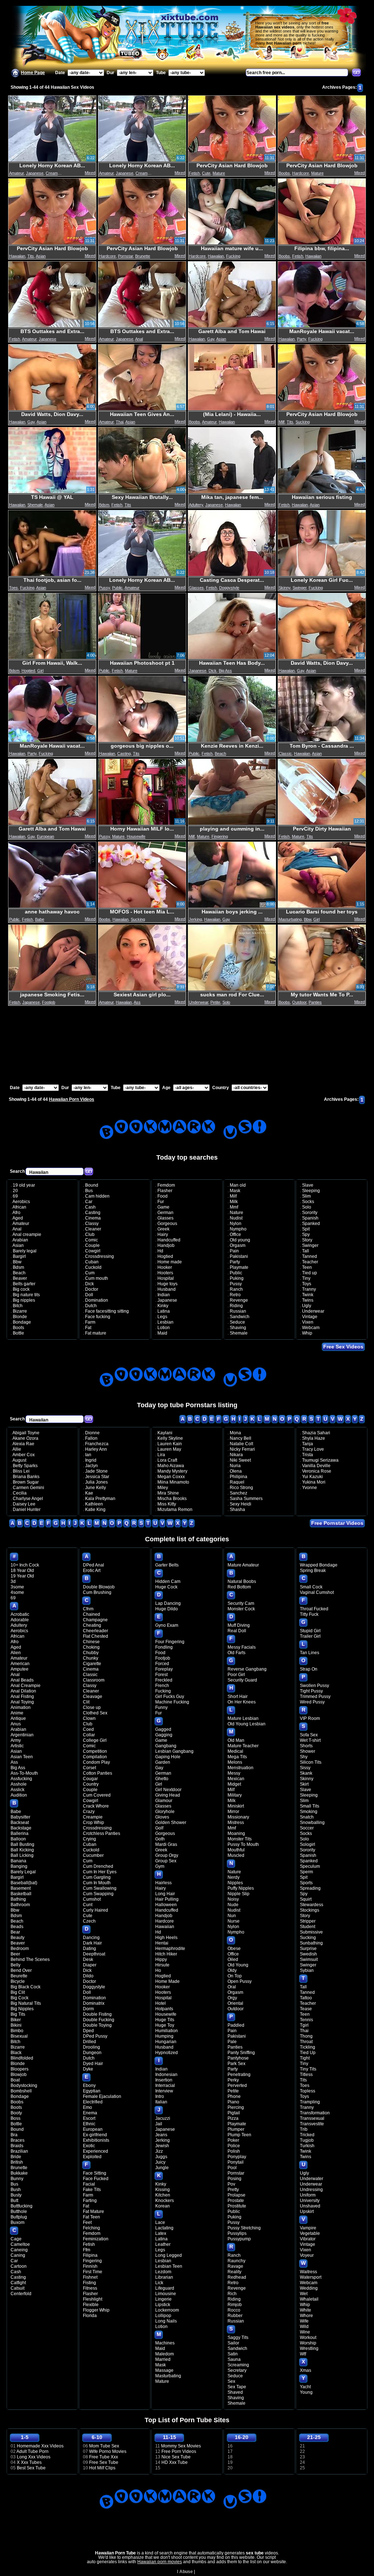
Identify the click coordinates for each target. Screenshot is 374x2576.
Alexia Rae (23, 1444)
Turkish (307, 2146)
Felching (91, 2228)
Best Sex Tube (31, 2468)
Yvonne (310, 1488)
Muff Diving (239, 1625)
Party (302, 339)
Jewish (162, 2146)
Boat (15, 2080)
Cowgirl (93, 1251)
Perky (233, 2080)
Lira (161, 1455)
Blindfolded (22, 2058)
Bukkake (19, 2173)
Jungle (162, 2168)
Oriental (235, 2003)
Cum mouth (97, 1278)
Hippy (161, 1959)
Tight (305, 2058)
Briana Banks (26, 1477)
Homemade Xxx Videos (40, 2446)
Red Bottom (239, 1587)
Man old (238, 1185)
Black (16, 2053)
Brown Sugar (26, 1482)
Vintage (310, 1317)
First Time (93, 2272)
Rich (232, 2294)
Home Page (33, 73)
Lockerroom (167, 2310)
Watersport (311, 2277)
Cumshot (92, 1899)
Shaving (238, 1328)
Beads (17, 1927)
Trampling (310, 2102)
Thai (120, 422)
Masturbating (290, 919)
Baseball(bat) (24, 1883)
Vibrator (308, 2239)
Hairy (163, 1234)
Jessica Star (97, 1477)
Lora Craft (167, 1460)
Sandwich (240, 1317)
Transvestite (312, 2124)
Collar (89, 1735)
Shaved (235, 2392)
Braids (17, 2146)
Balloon (18, 1839)
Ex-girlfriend (95, 2135)
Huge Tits (165, 2020)
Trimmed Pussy (315, 1697)
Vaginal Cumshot (317, 1592)
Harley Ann (96, 1449)
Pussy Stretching (244, 2228)
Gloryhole (165, 1812)
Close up (92, 1707)
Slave (308, 1185)
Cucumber (93, 1855)
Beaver (20, 1278)
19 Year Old (22, 1576)
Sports (306, 1883)
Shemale (35, 505)
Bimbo (17, 2031)
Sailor (233, 2343)
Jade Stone (96, 1471)
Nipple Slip (238, 1894)
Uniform (308, 2195)
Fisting (89, 2283)
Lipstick (163, 2305)
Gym (160, 1866)
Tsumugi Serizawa (320, 1460)
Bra (14, 2135)
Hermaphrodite (170, 1949)
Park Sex (236, 2064)
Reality (234, 2272)
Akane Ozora (25, 1438)
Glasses (196, 588)
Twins (308, 1300)
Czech (89, 1921)
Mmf (234, 1207)
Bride (16, 2157)
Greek (163, 1229)
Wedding (309, 2288)
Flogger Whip (96, 2310)
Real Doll (237, 1631)
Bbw (308, 919)
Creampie (54, 173)
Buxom (18, 2222)
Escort (89, 2118)
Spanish (310, 1218)
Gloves (162, 1817)
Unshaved (310, 2206)
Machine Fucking (172, 1702)
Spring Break (313, 1571)
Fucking (233, 256)
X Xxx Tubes (29, 2462)
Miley (163, 1488)
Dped (88, 2031)
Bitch (18, 1306)
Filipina (90, 2255)
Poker (233, 2140)
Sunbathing (311, 1943)
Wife (304, 2321)
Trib (304, 2129)
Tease (306, 2009)
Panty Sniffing (241, 2053)
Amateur (16, 173)
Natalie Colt (241, 1444)
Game (163, 1207)
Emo (87, 2107)
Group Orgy (167, 1855)
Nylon (236, 1224)
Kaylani (165, 1433)
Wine (305, 2332)
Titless (306, 2075)
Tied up (310, 1273)
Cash (90, 1207)
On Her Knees (242, 1702)
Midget (234, 1784)
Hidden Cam (168, 1581)
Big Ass (225, 671)
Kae (89, 1493)
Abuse (186, 2572)
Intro (160, 2096)
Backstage (21, 1828)
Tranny (309, 1289)
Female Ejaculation (102, 2096)
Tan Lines (310, 1653)
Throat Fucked (314, 1609)
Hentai (162, 1943)
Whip (307, 1333)
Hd (160, 1251)
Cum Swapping (98, 1894)
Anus (16, 1724)
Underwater (312, 2179)
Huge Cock (166, 1587)
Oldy (232, 1970)
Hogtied (28, 671)
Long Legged (169, 2255)
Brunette (143, 256)
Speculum (310, 1866)
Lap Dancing (168, 1603)
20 (15, 1191)
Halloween (166, 1905)
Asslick (18, 1790)
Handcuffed (169, 1240)
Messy (234, 1773)
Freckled (164, 1680)
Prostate (236, 2201)
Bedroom (20, 1949)
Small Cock (311, 1587)
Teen (307, 1267)
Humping (164, 2036)
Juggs (161, 2157)
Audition (19, 1795)
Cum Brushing (97, 1592)
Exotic (89, 2146)
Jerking (195, 919)
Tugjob (307, 2140)
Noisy (233, 1899)
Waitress (308, 2272)
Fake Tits (92, 2190)
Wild (304, 2327)
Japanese (35, 173)
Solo (226, 1002)
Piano (233, 2102)
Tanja (308, 1444)
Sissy (305, 1768)
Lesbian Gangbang (174, 1751)
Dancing (91, 1938)
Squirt (306, 1899)
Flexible (91, 2305)
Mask (235, 1191)
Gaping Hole (168, 1757)
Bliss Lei (21, 1471)
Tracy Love (313, 1449)
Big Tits (18, 2014)
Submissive (311, 1932)
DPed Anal (93, 1565)
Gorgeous (167, 1224)
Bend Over (21, 1970)
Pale (232, 2042)
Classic (285, 753)
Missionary (238, 1817)
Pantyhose (238, 2058)
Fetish (194, 173)
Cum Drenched (98, 1866)
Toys (307, 1284)
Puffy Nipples (241, 1888)
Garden (163, 1762)
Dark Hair (92, 1943)
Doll (89, 1295)
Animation (21, 1707)
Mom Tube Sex (104, 2446)
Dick (213, 671)
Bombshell (21, 2091)
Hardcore (301, 173)
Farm (90, 1322)
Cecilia (20, 1493)
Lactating (164, 2228)
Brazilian (19, 2151)
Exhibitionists (96, 2140)
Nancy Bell (241, 1438)
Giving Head (168, 1795)
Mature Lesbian (243, 1718)
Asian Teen (22, 1757)
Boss (16, 2118)
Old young (240, 1240)
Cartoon (19, 2266)
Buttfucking (22, 2206)
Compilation (95, 1757)
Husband (167, 1289)
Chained (91, 1614)
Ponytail (236, 2162)
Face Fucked (96, 2179)
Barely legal (25, 1251)
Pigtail (234, 2113)
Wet (304, 2294)
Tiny (306, 1278)
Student (308, 1927)
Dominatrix (94, 2003)
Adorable (20, 1620)
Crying (89, 1839)
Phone (234, 2096)
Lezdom (163, 2272)
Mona (235, 1433)
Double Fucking (99, 2020)
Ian (88, 1455)
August (19, 1460)
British (17, 2162)
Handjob (166, 1245)
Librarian (164, 2277)
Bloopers (20, 2069)
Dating (89, 1949)
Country (91, 1784)
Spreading (310, 1888)
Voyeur (307, 2255)
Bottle (18, 1333)
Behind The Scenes (30, 1959)
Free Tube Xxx (104, 2457)
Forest (161, 1675)
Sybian (307, 1970)
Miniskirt (236, 1806)
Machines (165, 2343)
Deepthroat (94, 1954)
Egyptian (92, 2091)
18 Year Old (22, 1571)
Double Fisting (97, 2014)
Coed (88, 1729)
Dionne (92, 1433)
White (306, 2310)
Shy (304, 1757)
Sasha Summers (246, 1499)
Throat (306, 2042)
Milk (234, 1202)
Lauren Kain (170, 1444)
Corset (89, 1768)
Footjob (49, 1002)
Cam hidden (97, 1196)
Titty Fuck (309, 1614)
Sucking (303, 422)
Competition (95, 1751)
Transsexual (312, 2118)
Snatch (307, 1817)
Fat (88, 1328)
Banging (19, 1866)
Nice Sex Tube (176, 2457)
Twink (308, 1295)
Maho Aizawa (171, 1466)
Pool (232, 2168)
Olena (236, 1471)
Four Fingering (170, 1642)
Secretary (237, 2370)
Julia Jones (96, 1482)
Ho (158, 1970)
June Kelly (96, 1488)
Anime (17, 1713)
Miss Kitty (167, 1504)
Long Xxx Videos (34, 2457)
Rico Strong (241, 1488)
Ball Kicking (22, 1850)
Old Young (238, 1965)
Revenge (239, 1300)
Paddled (236, 2025)
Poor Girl (236, 1675)
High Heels (166, 1938)
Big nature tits (26, 1295)
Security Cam (241, 1603)
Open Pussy (240, 1981)
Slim (306, 1196)
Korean (163, 2206)
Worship (308, 2343)
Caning (18, 2255)
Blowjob (19, 2075)
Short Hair (238, 1697)
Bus (89, 1191)
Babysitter (20, 1817)
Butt (14, 2201)
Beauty (18, 1938)
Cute (206, 173)
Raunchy (236, 2261)
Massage (164, 2370)
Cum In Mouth (97, 1883)
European (45, 836)
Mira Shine (168, 1493)
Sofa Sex (309, 1735)
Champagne (95, 1620)
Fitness (90, 2288)
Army (16, 1740)
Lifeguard (165, 2288)
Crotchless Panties (102, 1833)
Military (235, 1795)
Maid (162, 1333)
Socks (308, 1202)
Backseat (20, 1823)
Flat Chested (96, 1636)
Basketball (21, 1894)
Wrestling (309, 2348)
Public (117, 588)
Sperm (306, 1872)
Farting (90, 2201)
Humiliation (167, 2031)
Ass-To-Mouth (24, 1773)
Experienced (96, 2151)
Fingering (220, 836)
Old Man (236, 1740)
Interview (164, 2091)
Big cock (21, 1289)
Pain (234, 1251)
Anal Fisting (22, 1697)
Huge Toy (165, 2025)
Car (89, 1202)
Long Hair (165, 1894)
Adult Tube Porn (33, 2451)
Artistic (17, 1746)
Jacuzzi (163, 2118)
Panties (315, 1002)
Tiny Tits (308, 2069)
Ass (137, 1002)
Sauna (234, 2359)
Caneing (19, 2250)
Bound (92, 1185)
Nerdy (234, 1877)
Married (163, 2359)
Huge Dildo (167, 1609)
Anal (139, 339)
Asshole (19, 1784)
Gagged (163, 1729)
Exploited (92, 2157)
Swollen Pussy (314, 1686)
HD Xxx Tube (175, 2462)
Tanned (310, 1256)
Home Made (167, 1981)
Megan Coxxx (171, 1477)
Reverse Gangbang (247, 1669)
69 (15, 1196)
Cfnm (88, 1609)
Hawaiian (17, 256)
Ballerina (20, 1833)
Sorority (310, 1213)
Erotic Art (92, 1571)
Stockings (310, 1910)
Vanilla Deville (316, 1466)
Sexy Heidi (241, 1504)
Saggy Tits (238, 2338)
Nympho (238, 1229)
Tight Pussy (311, 1691)
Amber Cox (24, 1455)
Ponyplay (237, 2157)
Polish (234, 2151)
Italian (161, 2102)
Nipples (235, 1883)
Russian (238, 1311)
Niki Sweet (240, 1460)
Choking (91, 1647)
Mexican (236, 1779)
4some (17, 1592)
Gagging (164, 1735)
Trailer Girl (310, 1636)
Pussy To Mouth (243, 1844)
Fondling (164, 1647)
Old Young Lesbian (247, 1724)
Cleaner (93, 1229)
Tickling (308, 2047)
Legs (162, 1317)
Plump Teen (239, 2135)
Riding (236, 1306)
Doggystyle (229, 588)
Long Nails (166, 2321)
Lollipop (163, 2316)
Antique (18, 1718)
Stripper (308, 1921)
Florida (90, 2316)
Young (306, 2392)
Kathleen (94, 1504)
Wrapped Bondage (319, 1565)
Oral (232, 1987)
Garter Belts (167, 1565)
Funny (161, 1707)
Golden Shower (171, 1823)
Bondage (22, 1322)
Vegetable (310, 2233)
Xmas (306, 2370)
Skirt (304, 1784)
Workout (308, 2338)
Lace (160, 2222)
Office (235, 1234)
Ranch (236, 1289)
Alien (16, 1653)
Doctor (92, 1289)
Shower (308, 1751)
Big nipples (24, 1300)
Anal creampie (27, 1234)
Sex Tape (237, 2387)
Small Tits (310, 1806)
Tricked (307, 2135)
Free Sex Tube (104, 2462)
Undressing (311, 2190)
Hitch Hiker (166, 1954)
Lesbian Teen (169, 2266)
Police (234, 2146)
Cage (16, 2239)
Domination (97, 1300)
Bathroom (20, 1905)
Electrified (93, 2102)
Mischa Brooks (172, 1499)
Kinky (163, 1306)
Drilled (89, 2042)
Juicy (160, 2162)
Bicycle (18, 1981)
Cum (90, 1273)
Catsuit (18, 2288)
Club (90, 1234)
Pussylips (237, 2233)
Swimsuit (309, 1959)
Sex (231, 2381)
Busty (16, 2195)
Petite (215, 1002)
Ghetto (162, 1779)
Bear (15, 1932)
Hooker (165, 1267)
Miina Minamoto (173, 1482)
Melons (235, 1762)
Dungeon (92, 2053)
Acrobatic (20, 1614)
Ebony (89, 2085)
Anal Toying (22, 1702)
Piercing (236, 2107)
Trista (308, 1455)
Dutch (91, 1306)
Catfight (18, 2283)
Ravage (235, 2266)
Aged (18, 1218)
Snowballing (312, 1823)
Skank (306, 1773)
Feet (87, 2222)
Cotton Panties (98, 1773)
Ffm (87, 2250)
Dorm (88, 2009)
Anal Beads (22, 1680)
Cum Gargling (97, 1877)
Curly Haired (96, 1910)
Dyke (88, 2069)
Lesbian (165, 1322)
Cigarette (92, 1664)
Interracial (165, 2085)
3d (13, 1581)
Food (163, 1196)
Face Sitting (95, 2173)
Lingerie (163, 2299)
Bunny (17, 2179)
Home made (170, 1262)
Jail (159, 2124)
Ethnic (89, 2124)
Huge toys (167, 1284)
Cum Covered (97, 1795)
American (20, 1664)
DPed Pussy (95, 2036)
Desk (88, 1959)
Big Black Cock (26, 1987)
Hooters (165, 1273)
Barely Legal (23, 1872)
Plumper (236, 2129)
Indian (164, 1295)
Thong (306, 2036)
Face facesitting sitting (107, 1311)
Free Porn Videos (179, 2451)
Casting (124, 753)
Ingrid (91, 1460)
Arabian (20, 1240)
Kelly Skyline (170, 1438)
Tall (306, 1251)
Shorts (306, 1746)
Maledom (165, 2354)
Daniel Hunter (27, 1510)
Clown (89, 1718)
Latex (161, 2233)
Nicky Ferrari (242, 1449)
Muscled (236, 1855)
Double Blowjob (99, 1587)
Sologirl (308, 1844)
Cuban (92, 1262)
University (310, 2201)
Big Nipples (22, 2009)
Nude (233, 1905)
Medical (235, 1751)
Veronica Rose (317, 1471)
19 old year (24, 1185)
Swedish (308, 1954)
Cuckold (93, 1267)
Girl (40, 671)
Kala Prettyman (100, 1499)
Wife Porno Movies (108, 2451)
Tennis (306, 2020)
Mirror (233, 1812)
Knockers (165, 2201)
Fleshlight (93, 2299)
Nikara (236, 1455)
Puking (237, 1278)
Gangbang (166, 1746)
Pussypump (239, 2239)
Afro (16, 1213)
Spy (306, 1234)
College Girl (95, 1740)
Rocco (234, 2310)
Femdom (166, 1185)
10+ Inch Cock (25, 1565)
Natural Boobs (242, 1581)
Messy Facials (242, 1647)
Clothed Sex (95, 1713)
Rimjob (235, 2305)
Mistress (236, 1823)
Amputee (20, 1669)
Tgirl (304, 2025)
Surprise (308, 1949)
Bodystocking (24, 2085)
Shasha (237, 1510)
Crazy (89, 1812)
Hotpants (164, 2009)
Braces (18, 2140)
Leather (163, 2244)
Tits (31, 256)
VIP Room (310, 1718)
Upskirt (307, 2211)
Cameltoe (20, 2244)
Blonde (20, 1317)
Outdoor (299, 1002)
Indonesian (166, 2075)
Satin (233, 2354)
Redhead (237, 2277)
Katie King (95, 1510)
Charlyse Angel (28, 1499)
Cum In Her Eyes (100, 1872)
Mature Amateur (243, 1565)
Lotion (164, 1328)
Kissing (163, 2190)
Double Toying (97, 2025)
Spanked (311, 1224)
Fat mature (96, 1333)
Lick (159, 2283)
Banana (18, 1861)
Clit (86, 1702)
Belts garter (24, 1284)
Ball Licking (22, 1855)
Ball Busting (22, 1844)
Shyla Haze (314, 1438)
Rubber (235, 2316)
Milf (282, 422)
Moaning (236, 1833)
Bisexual (19, 2036)
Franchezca (97, 1444)
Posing (234, 2179)
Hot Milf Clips (102, 2468)
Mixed (90, 173)
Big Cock (20, 1998)
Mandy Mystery (172, 1471)
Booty (16, 2113)
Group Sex (166, 1861)
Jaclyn (91, 1466)
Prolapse (236, 2195)
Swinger (299, 588)
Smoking (309, 1812)
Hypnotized (167, 2053)
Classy (92, 1224)
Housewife (136, 836)
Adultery (196, 505)
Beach (220, 753)
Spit (306, 1229)
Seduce (237, 1322)
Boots (18, 1328)
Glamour (164, 1801)
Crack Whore (96, 1806)
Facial (89, 2184)
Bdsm (104, 505)
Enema (90, 2113)
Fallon (91, 1438)
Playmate (239, 1267)
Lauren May (169, 1449)
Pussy (104, 588)
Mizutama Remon (175, 1510)
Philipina (238, 1477)
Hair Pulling (167, 1899)
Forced (162, 1664)
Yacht (305, 2387)
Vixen (308, 1322)
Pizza (233, 2118)
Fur (161, 1202)
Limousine (166, 2294)
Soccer (307, 1828)
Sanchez (238, 1493)
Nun (232, 1916)
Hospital (166, 1278)
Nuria (235, 1466)
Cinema (93, 1218)
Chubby (91, 1653)
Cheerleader (96, 1631)
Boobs (284, 173)
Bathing (18, 1899)
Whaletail (309, 2299)
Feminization (96, 2239)
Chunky (91, 1658)
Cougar (90, 1779)
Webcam (311, 1328)
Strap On (309, 1669)
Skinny (285, 588)
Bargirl (19, 1256)
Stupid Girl (310, 1631)
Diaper (90, 1965)
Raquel (237, 1482)
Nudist (236, 1218)
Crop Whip (93, 1823)
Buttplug (19, 2217)
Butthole (19, 2211)
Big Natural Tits (26, 2003)
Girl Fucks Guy (170, 1697)
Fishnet (90, 2277)
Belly (16, 1965)
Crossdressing (100, 1256)
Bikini (16, 2025)
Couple (92, 1245)
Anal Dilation (23, 1691)
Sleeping (311, 1191)
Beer (15, 1954)
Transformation (315, 2113)
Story (307, 1240)
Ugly (307, 1306)
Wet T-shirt (310, 1740)
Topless (308, 2091)
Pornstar (125, 256)
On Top (235, 1976)
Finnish (90, 2266)
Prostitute (237, 2206)
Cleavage (93, 1697)
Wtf (303, 2354)
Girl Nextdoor (168, 1790)
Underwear (199, 1002)
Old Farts (236, 1653)
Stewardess (312, 1905)
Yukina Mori (314, 1482)
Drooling (91, 2047)
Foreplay (164, 1669)
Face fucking (98, 1317)
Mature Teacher (243, 1746)
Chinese (91, 1642)
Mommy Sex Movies (181, 2446)
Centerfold (21, 2294)
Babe (40, 919)
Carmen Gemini (28, 1488)
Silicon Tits (311, 1762)
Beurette (19, 1976)
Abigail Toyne (26, 1433)
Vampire (308, 2228)
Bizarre (20, 1311)
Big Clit (18, 1992)
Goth (160, 1839)
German (165, 1213)
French (162, 1686)
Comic (91, 1240)
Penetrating (239, 2075)
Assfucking (21, 1779)
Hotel (161, 2003)
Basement (21, 1888)
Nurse (234, 1921)
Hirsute (162, 1965)
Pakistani (239, 1256)
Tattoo (306, 1998)
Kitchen (163, 2195)
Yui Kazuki (312, 1477)
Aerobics (21, 1202)
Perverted (237, 2085)
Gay (211, 339)
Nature (236, 1213)
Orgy (232, 1998)
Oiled (233, 1959)
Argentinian (22, 1735)
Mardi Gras (166, 1844)
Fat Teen (91, 2217)
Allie (17, 1449)
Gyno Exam (167, 1625)
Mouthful (236, 1850)
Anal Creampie (26, 1686)
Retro (235, 1295)
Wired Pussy (312, 1702)
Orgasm (238, 1245)
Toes (14, 588)
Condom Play (96, 1762)
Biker (16, 2020)
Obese (234, 1949)
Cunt (88, 1905)
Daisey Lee (24, 1504)
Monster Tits (240, 1839)
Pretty (233, 2190)
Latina (164, 1311)
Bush (16, 2190)
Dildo (88, 1976)
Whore (306, 2316)
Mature (219, 173)
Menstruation (241, 1768)
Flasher (165, 1191)
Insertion (164, 2080)
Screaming (238, 2365)
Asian (41, 256)
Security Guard (242, 1680)
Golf (159, 1828)
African (19, 1207)
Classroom (94, 1680)
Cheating (92, 1625)
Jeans (161, 2135)
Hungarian (166, 2042)
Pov (231, 2184)
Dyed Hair (93, 2064)
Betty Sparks (25, 1466)
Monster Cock (241, 1609)
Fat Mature (93, 2211)
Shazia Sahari (316, 1433)
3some (17, 1587)
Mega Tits (237, 1757)
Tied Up (308, 2053)
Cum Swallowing (100, 1888)
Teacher (310, 1262)
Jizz (159, 2151)
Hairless (163, 1883)
